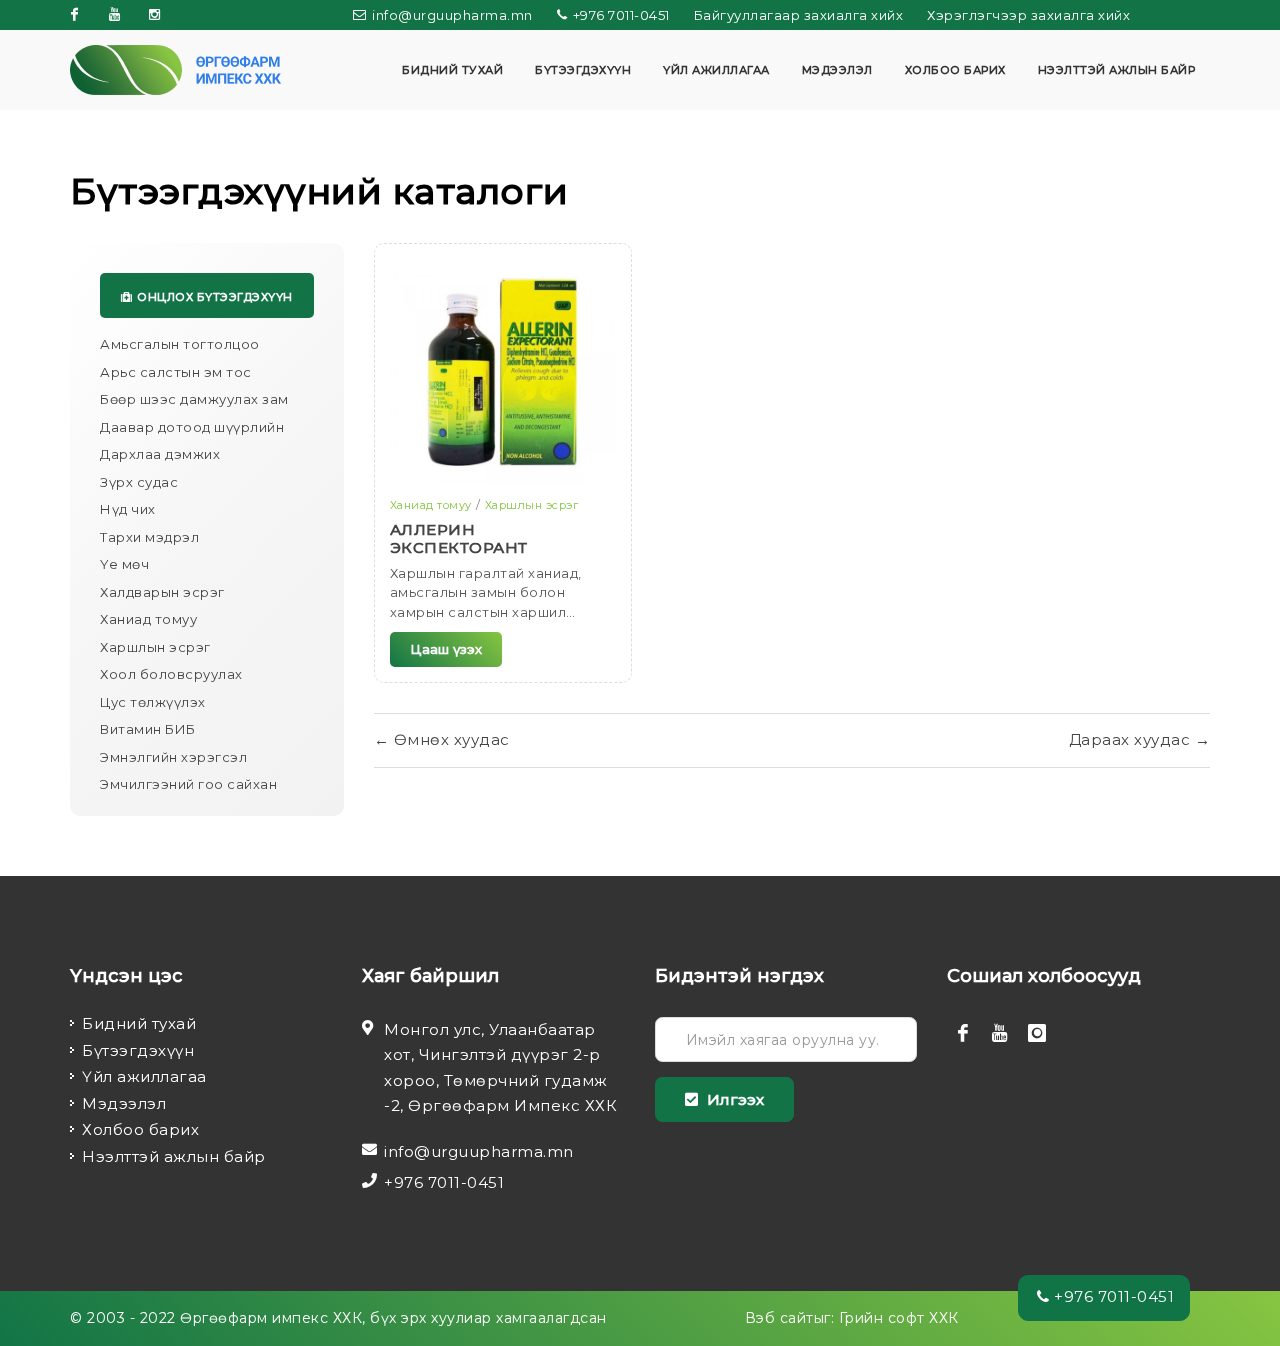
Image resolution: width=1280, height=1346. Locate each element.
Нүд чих (128, 509)
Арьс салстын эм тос (176, 372)
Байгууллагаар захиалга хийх (799, 15)
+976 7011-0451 (619, 15)
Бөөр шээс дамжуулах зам (194, 399)
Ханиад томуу (148, 619)
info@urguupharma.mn (451, 15)
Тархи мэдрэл (149, 537)
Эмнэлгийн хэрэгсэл (173, 757)
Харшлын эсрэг (155, 647)
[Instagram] (155, 15)
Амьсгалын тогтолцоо (180, 344)
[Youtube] (115, 15)
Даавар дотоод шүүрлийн (192, 427)
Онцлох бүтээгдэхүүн (215, 297)
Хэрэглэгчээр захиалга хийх (1028, 15)
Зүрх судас (139, 482)
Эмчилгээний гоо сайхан (188, 784)
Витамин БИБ (148, 729)
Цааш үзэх (446, 649)
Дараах (1140, 739)
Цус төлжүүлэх (153, 702)
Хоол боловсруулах (171, 674)
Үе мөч (124, 564)
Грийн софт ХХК (899, 1318)
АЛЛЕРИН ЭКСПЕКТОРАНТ (459, 538)
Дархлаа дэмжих (160, 454)
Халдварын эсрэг (162, 592)
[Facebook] (75, 15)
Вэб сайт (779, 1318)
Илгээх (733, 1099)
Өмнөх (442, 739)
